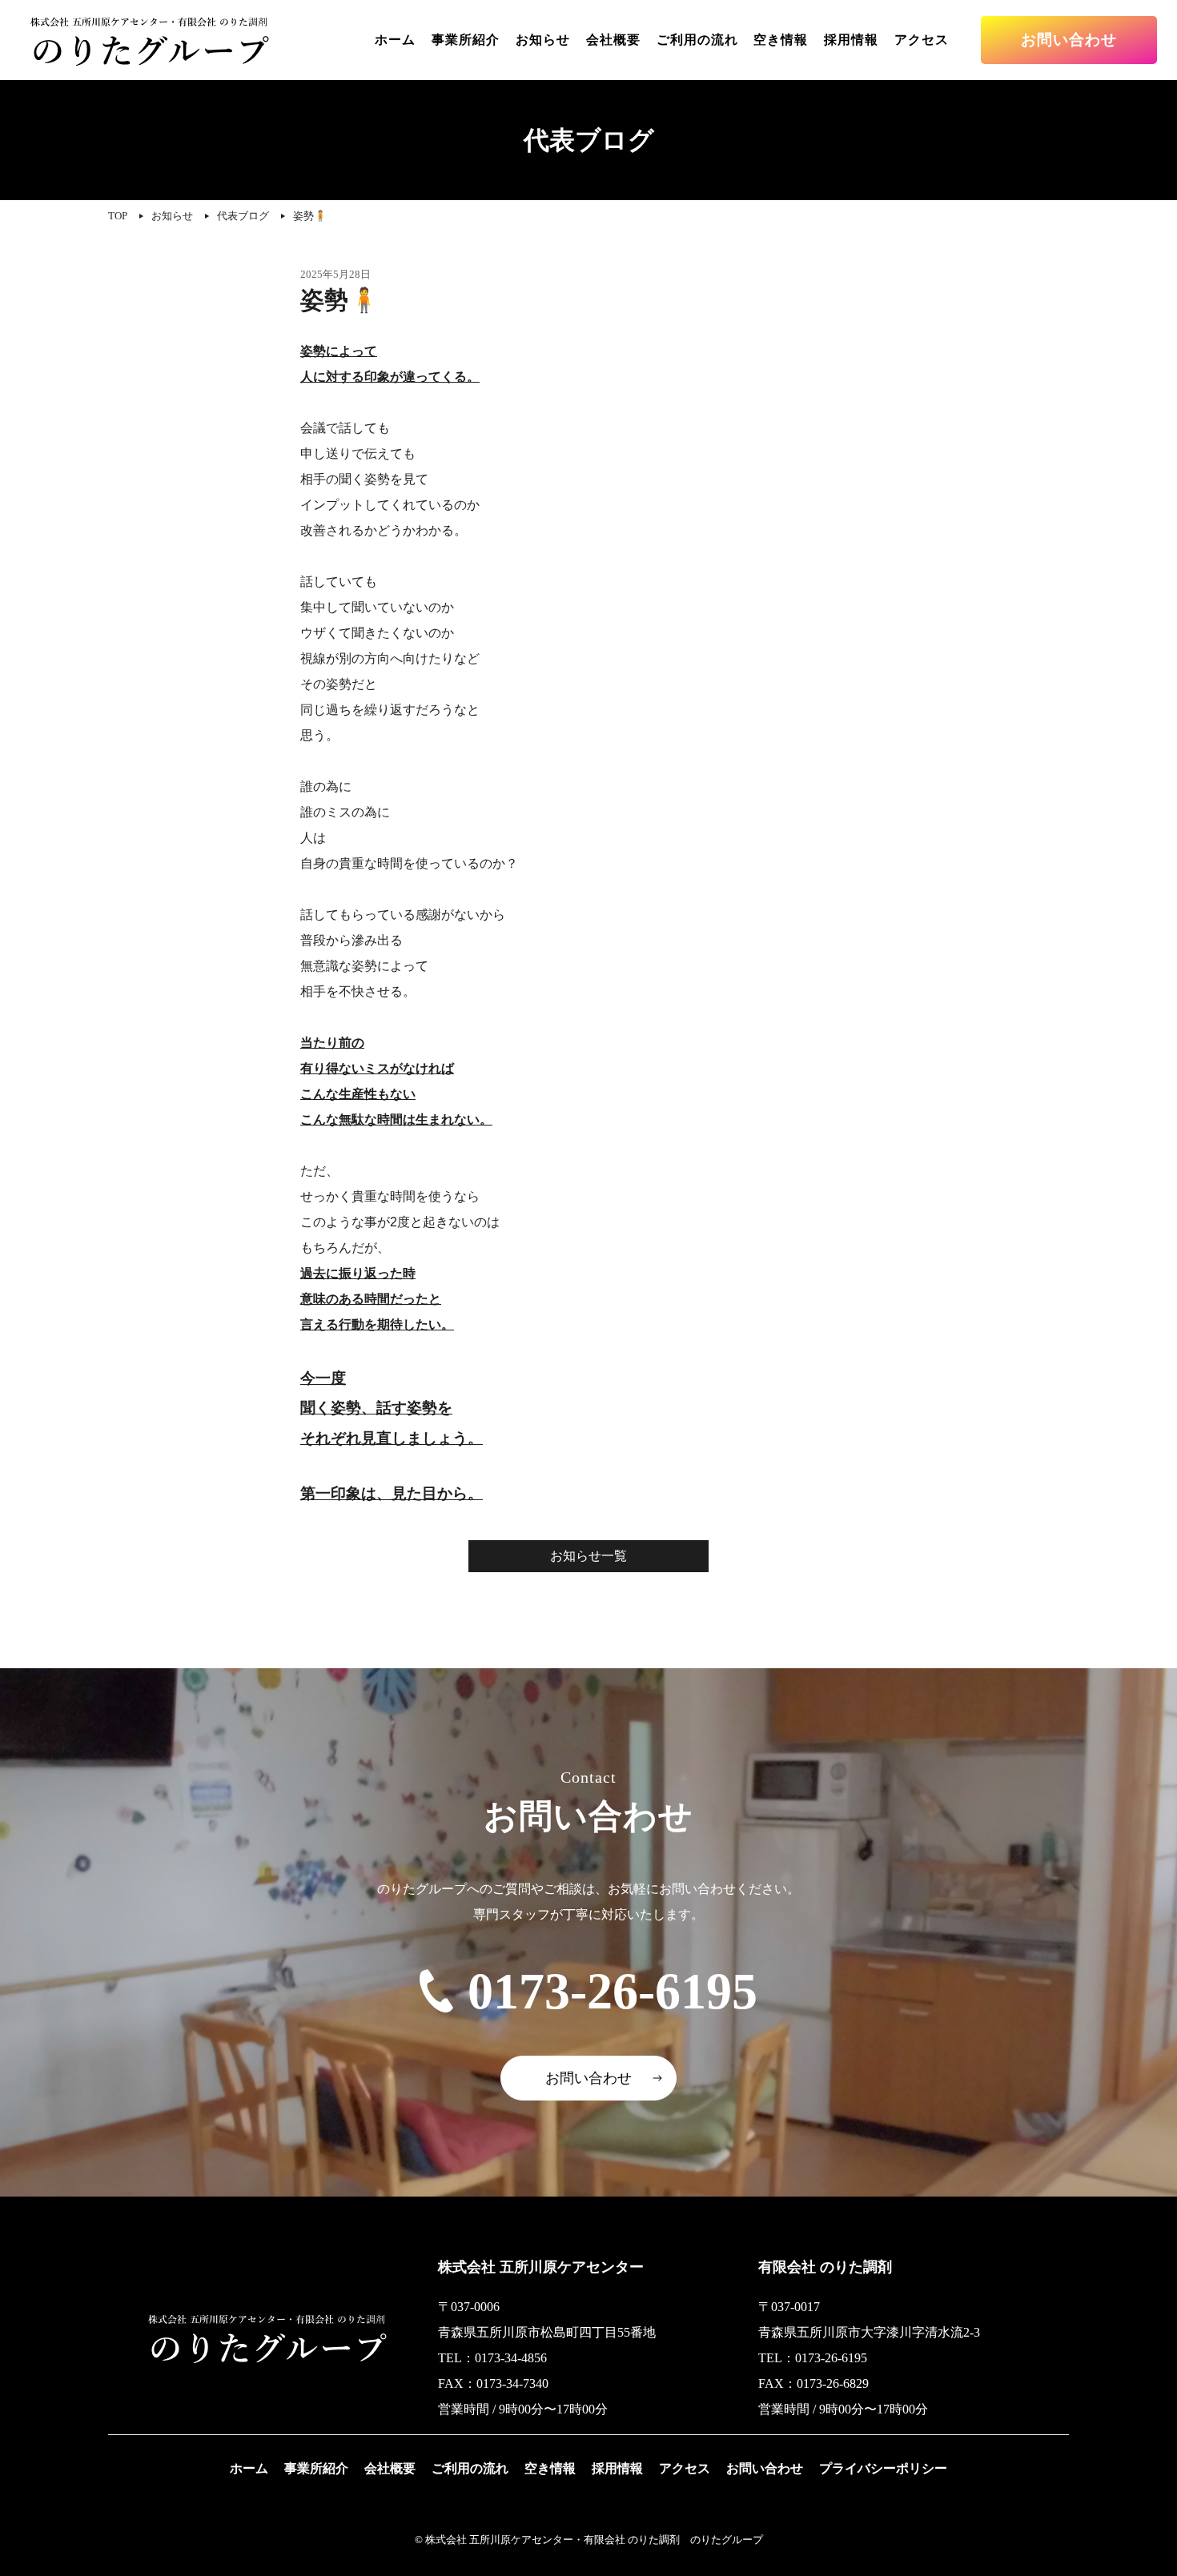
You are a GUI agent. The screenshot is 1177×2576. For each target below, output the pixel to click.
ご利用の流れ (697, 40)
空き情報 (781, 40)
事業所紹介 (466, 40)
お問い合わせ (1069, 40)
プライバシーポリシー (883, 2468)
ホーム (395, 40)
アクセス (922, 40)
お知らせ (543, 40)
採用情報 (851, 40)
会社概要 (613, 40)
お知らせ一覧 (588, 1556)
